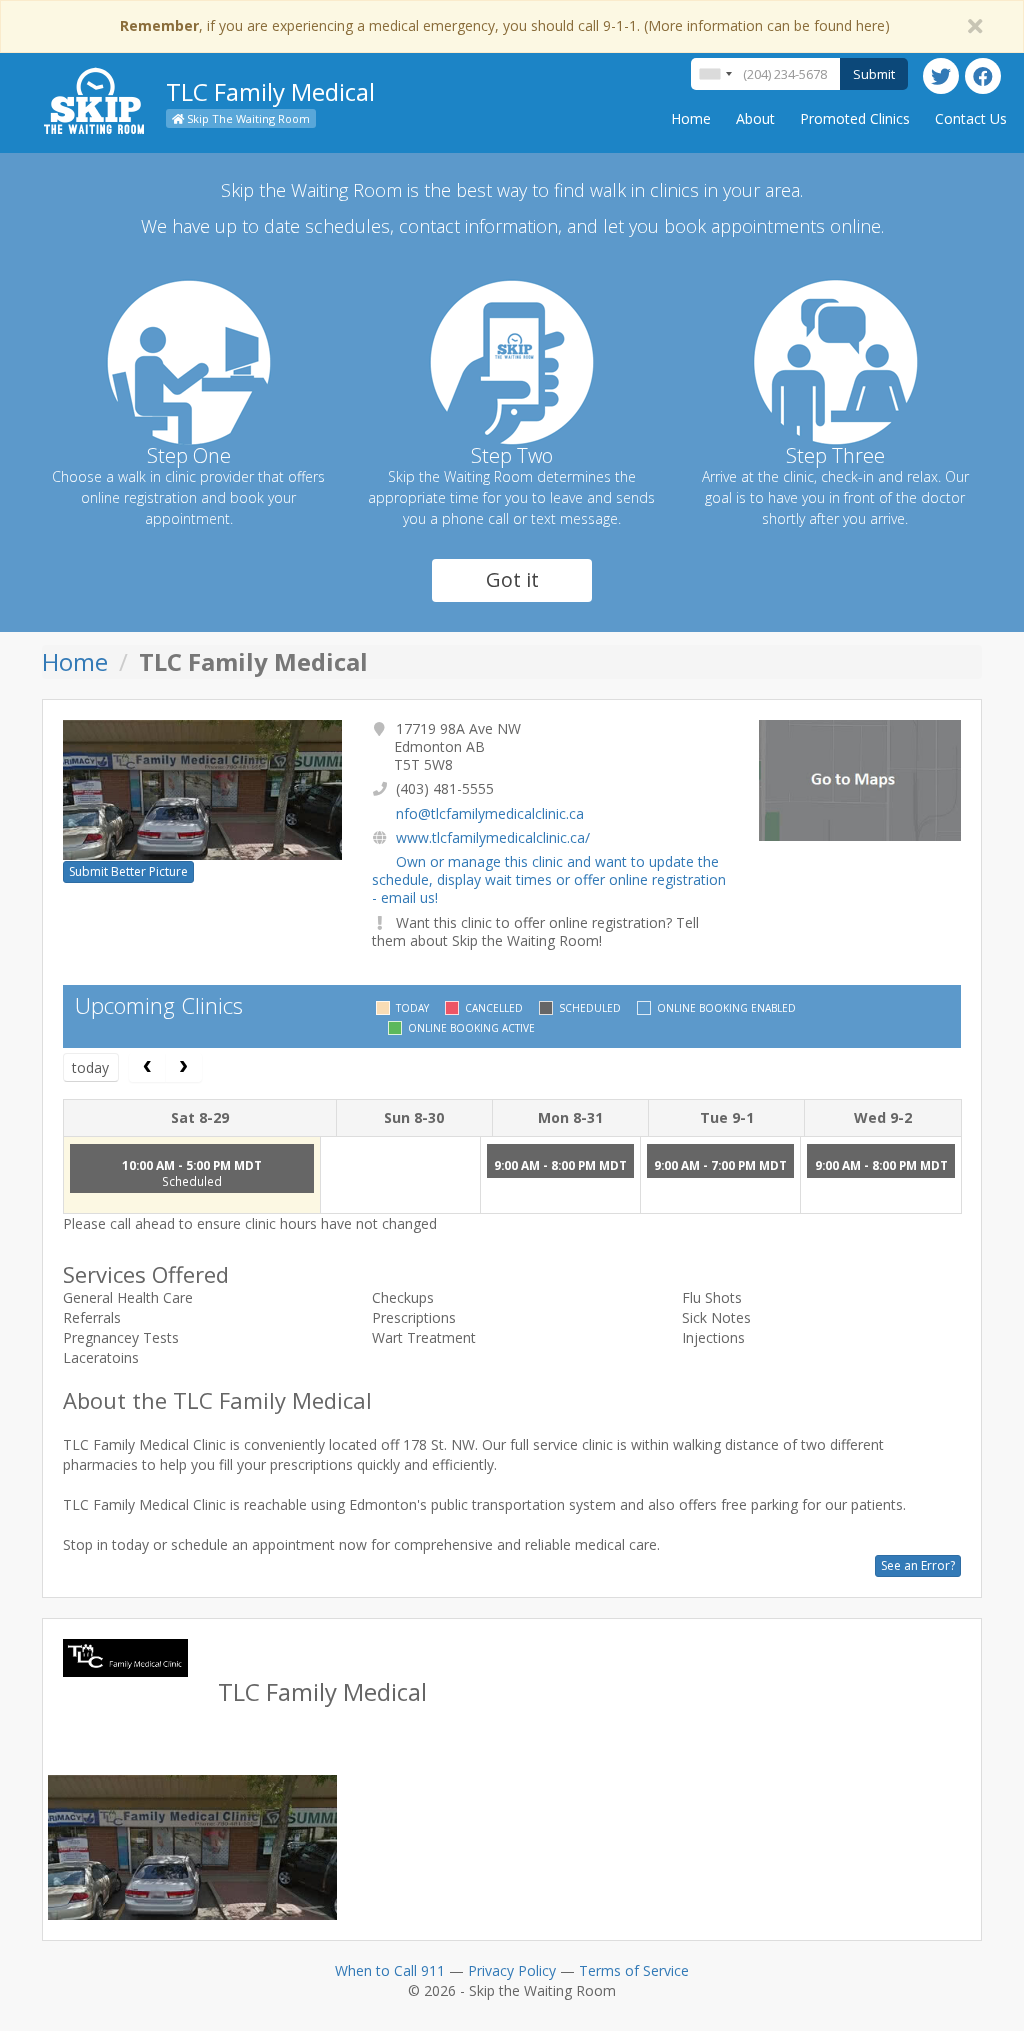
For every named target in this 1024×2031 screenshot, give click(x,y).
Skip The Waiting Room (247, 118)
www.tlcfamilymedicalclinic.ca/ (493, 837)
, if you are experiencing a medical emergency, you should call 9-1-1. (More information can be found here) (505, 25)
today (90, 1067)
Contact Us (971, 118)
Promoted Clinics (855, 118)
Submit (874, 74)
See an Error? (918, 1565)
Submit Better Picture (128, 871)
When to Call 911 (390, 1970)
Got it (512, 579)
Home (691, 118)
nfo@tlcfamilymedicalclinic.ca (490, 813)
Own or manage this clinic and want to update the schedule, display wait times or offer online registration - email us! (549, 879)
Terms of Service (634, 1970)
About (755, 118)
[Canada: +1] (715, 74)
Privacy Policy (512, 1970)
